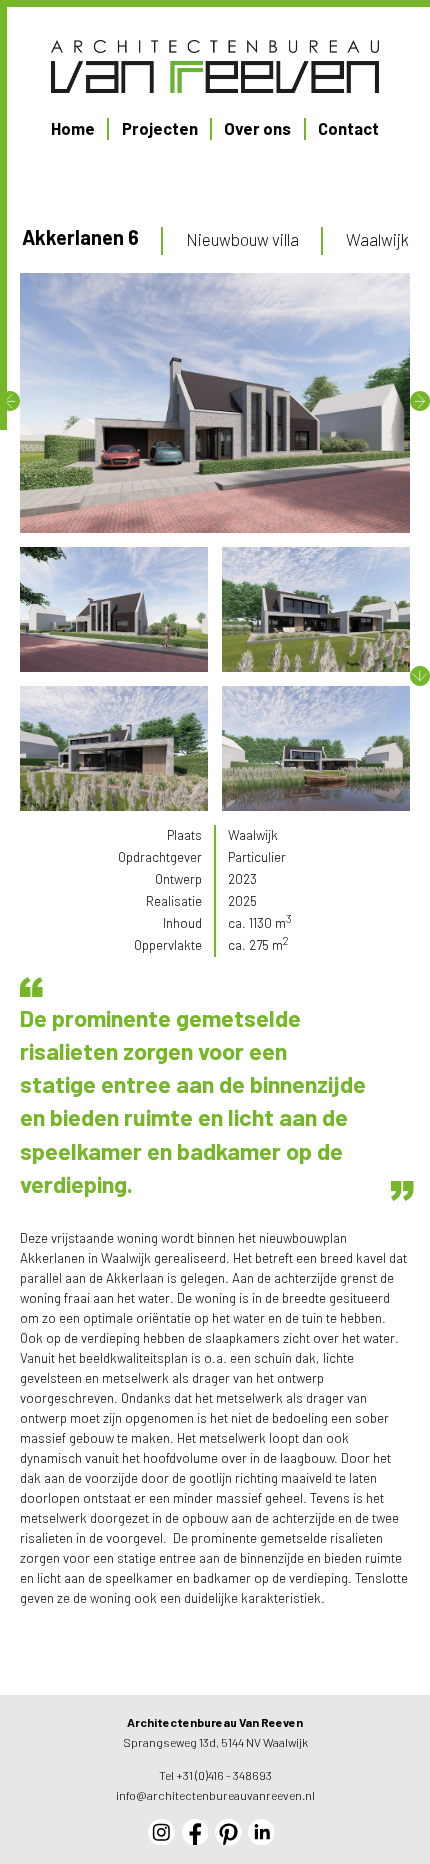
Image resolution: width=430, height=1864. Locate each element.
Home (73, 128)
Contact (348, 128)
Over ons (257, 128)
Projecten (160, 128)
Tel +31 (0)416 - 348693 (215, 1775)
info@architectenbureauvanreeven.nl (215, 1795)
